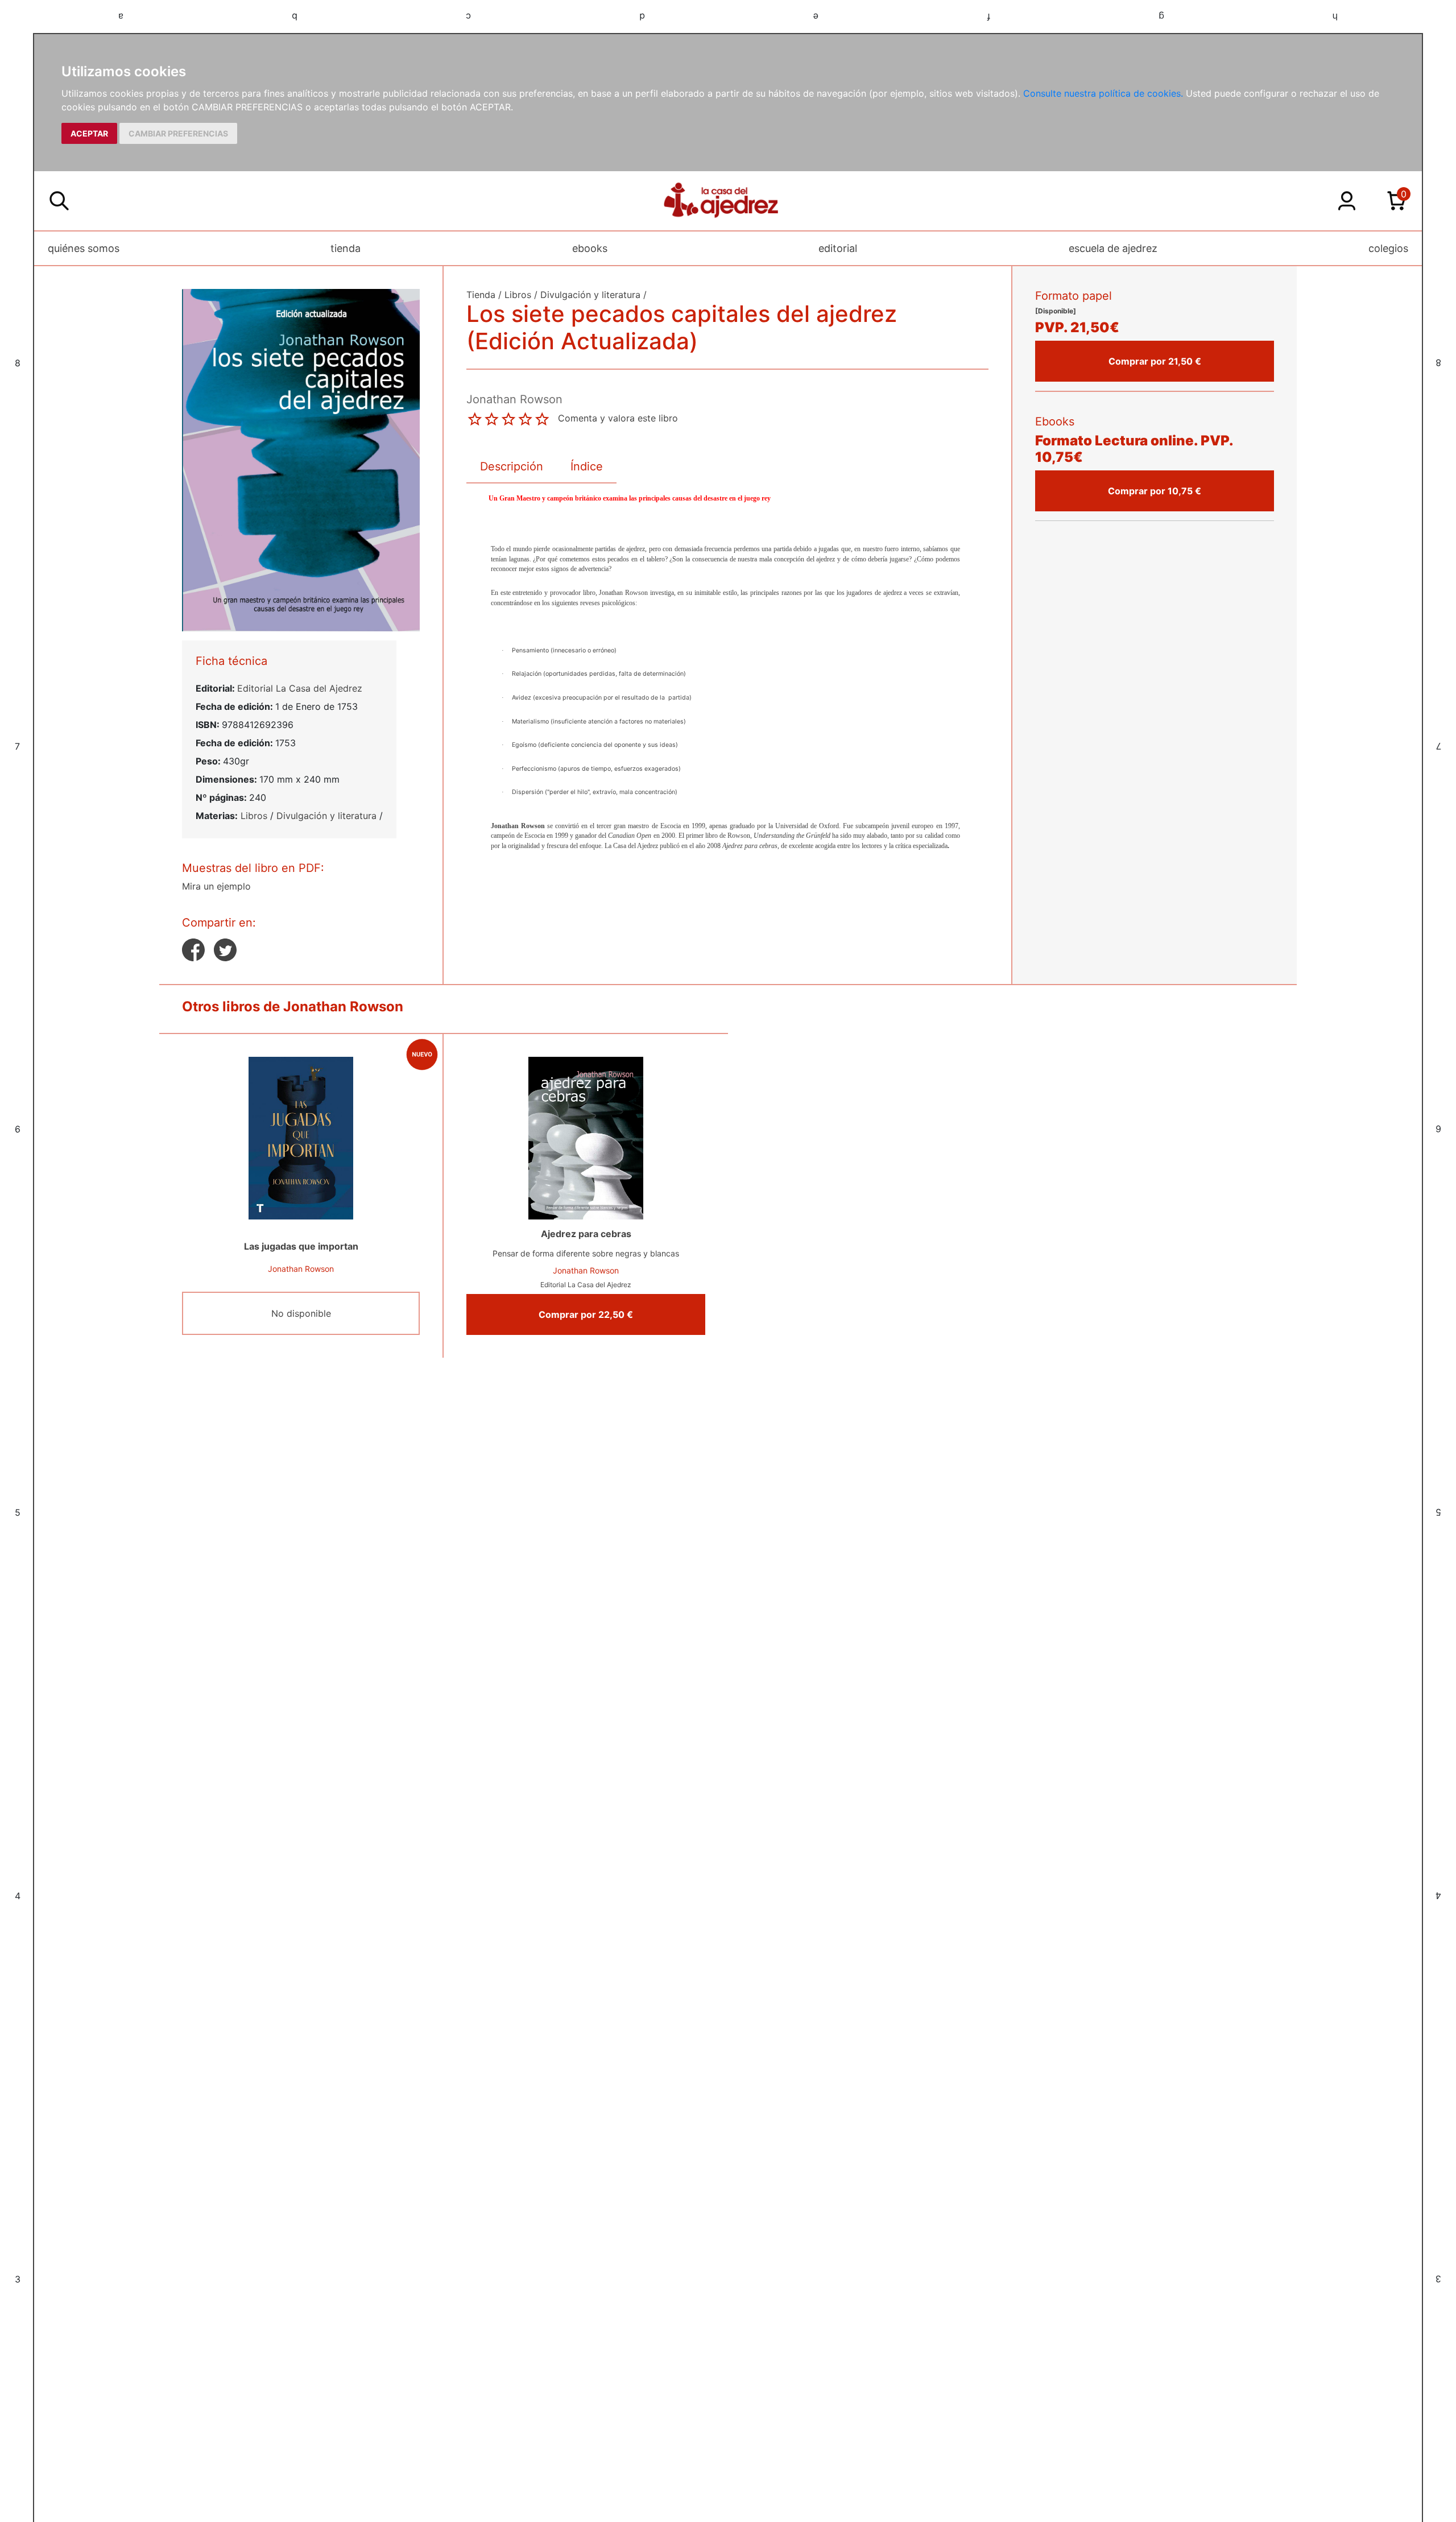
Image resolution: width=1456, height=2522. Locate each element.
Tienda (481, 295)
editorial (838, 248)
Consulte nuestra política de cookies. (1103, 93)
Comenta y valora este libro (618, 418)
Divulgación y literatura (326, 816)
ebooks (590, 248)
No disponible (301, 1313)
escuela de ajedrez (1113, 248)
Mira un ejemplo (216, 886)
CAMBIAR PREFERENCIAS (178, 133)
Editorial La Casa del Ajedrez (300, 688)
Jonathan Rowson (301, 1269)
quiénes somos (84, 248)
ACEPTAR (89, 133)
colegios (1388, 248)
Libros (254, 816)
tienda (346, 248)
